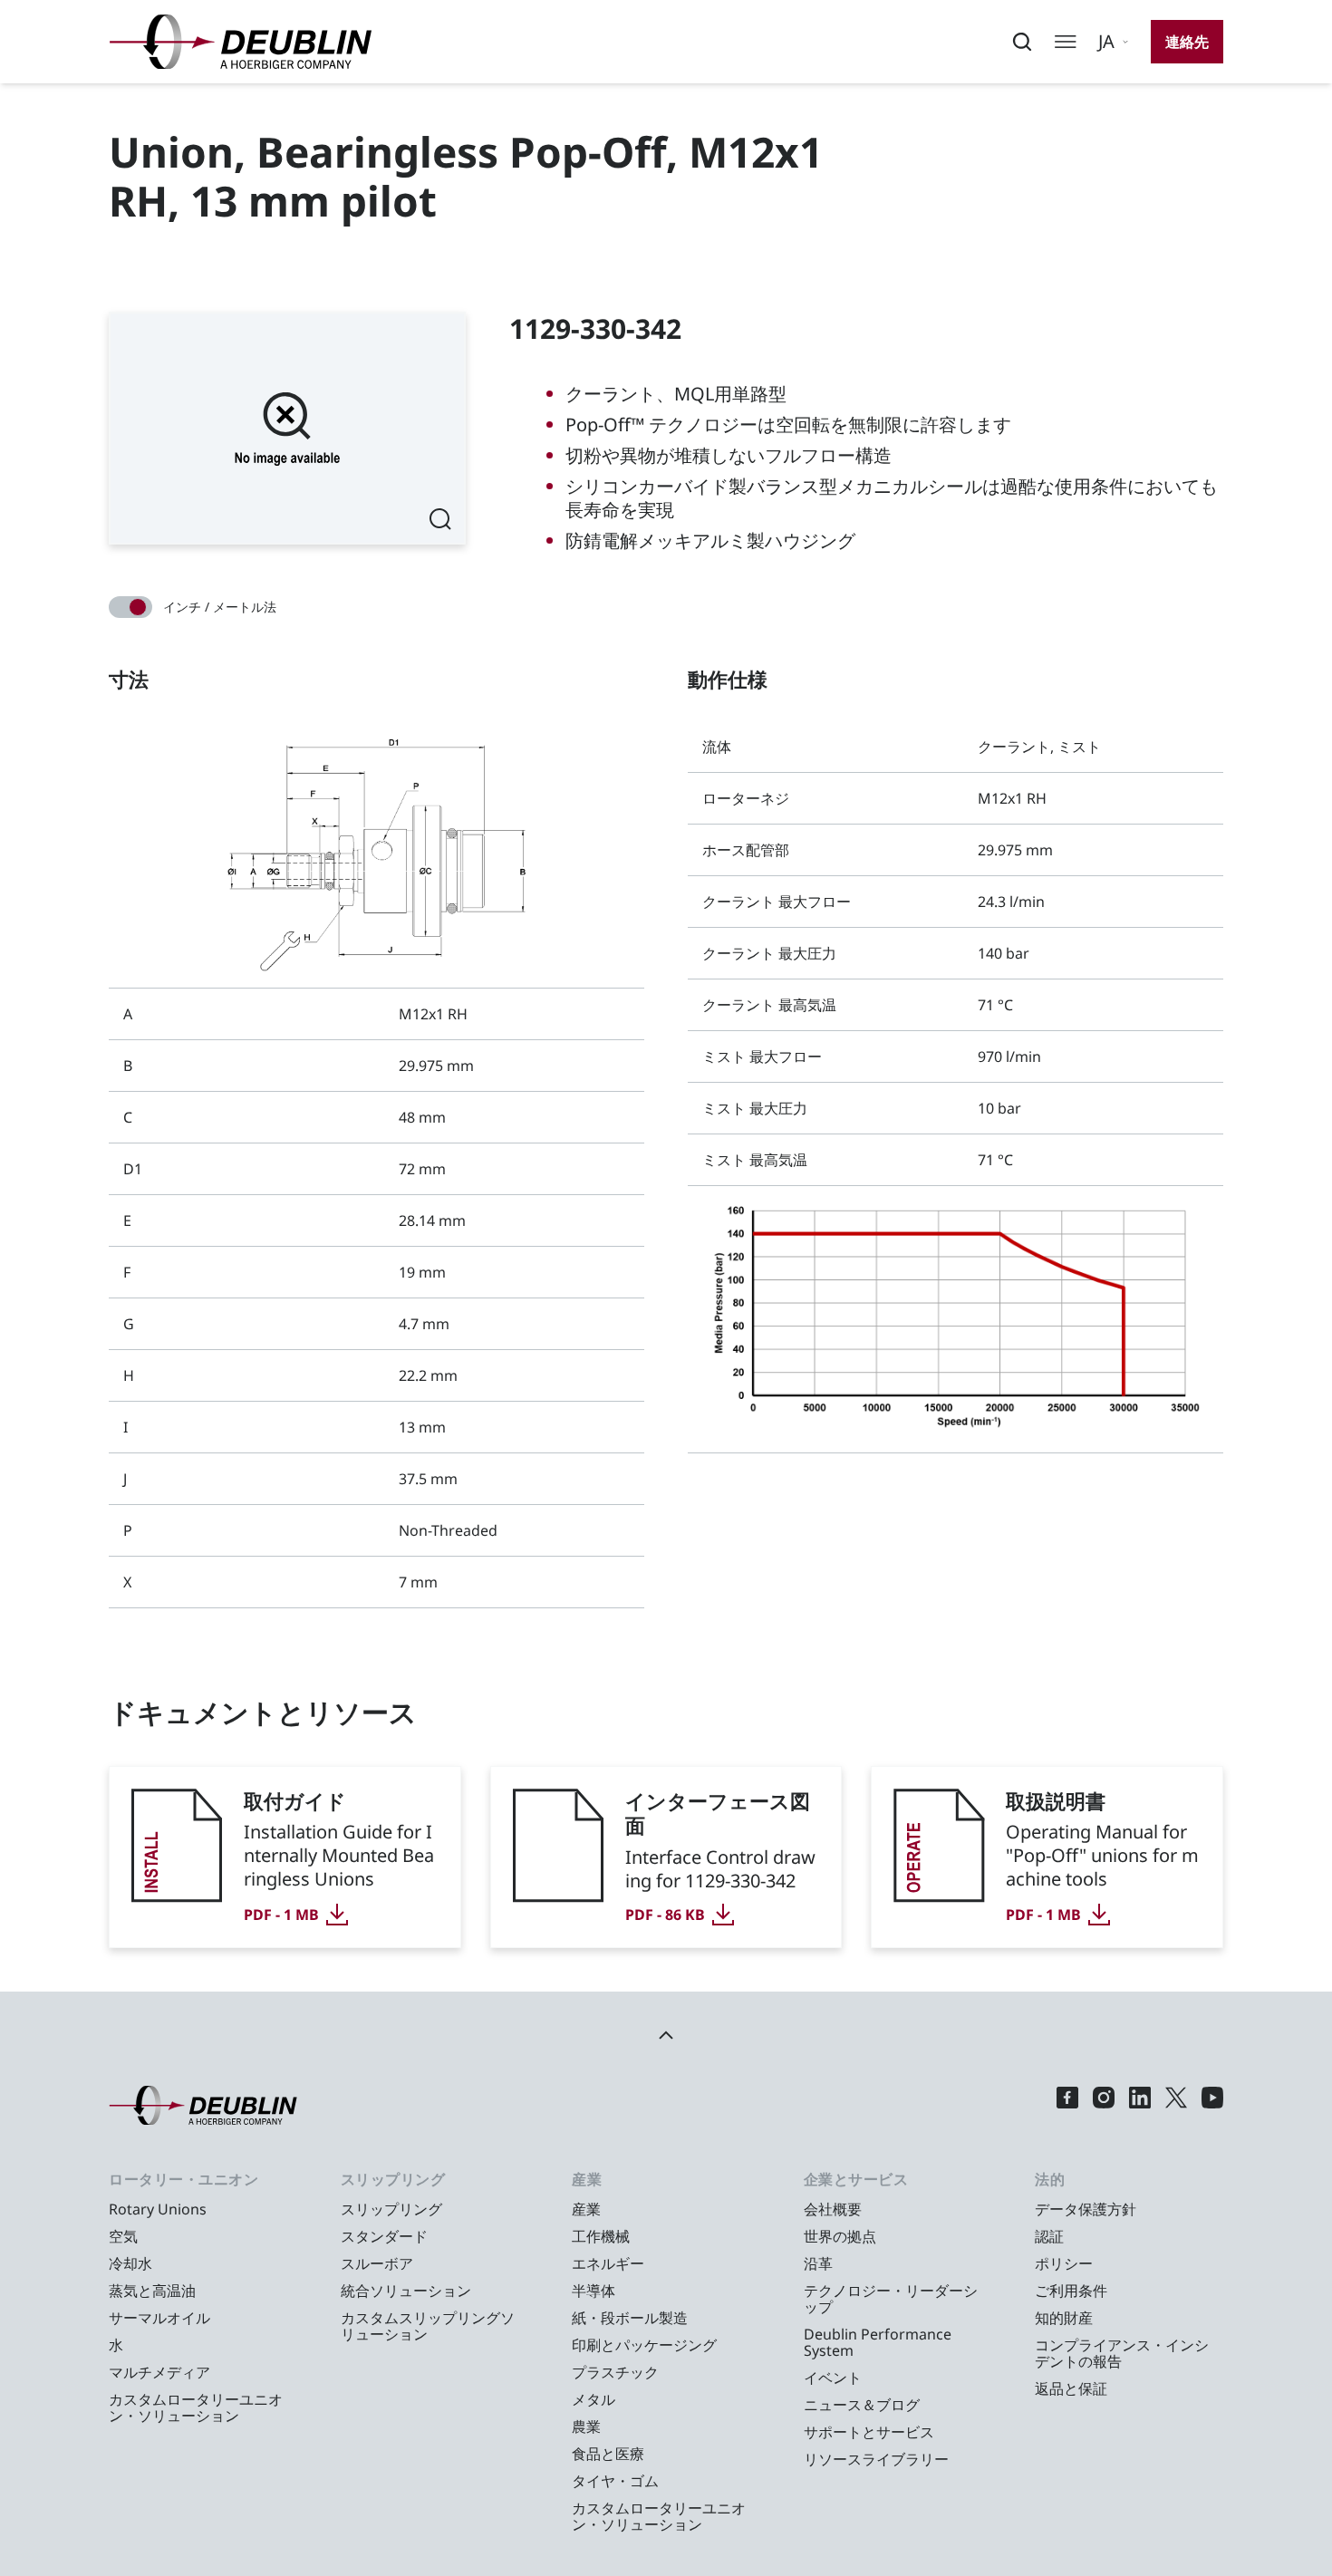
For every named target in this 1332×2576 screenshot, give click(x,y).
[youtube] (1212, 2105)
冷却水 (130, 2263)
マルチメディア (159, 2372)
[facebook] (1067, 2105)
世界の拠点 (840, 2236)
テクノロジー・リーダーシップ (891, 2299)
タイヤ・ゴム (615, 2481)
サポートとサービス (869, 2432)
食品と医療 (608, 2454)
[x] (1176, 2105)
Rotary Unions (158, 2209)
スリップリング (391, 2209)
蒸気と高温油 (152, 2291)
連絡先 (1187, 42)
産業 (586, 2209)
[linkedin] (1140, 2105)
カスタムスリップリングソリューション (428, 2326)
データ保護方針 (1086, 2209)
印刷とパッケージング (644, 2345)
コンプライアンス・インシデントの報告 (1122, 2353)
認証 (1049, 2236)
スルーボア (377, 2263)
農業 (586, 2426)
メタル (594, 2399)
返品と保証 (1071, 2388)
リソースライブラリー (876, 2459)
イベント (833, 2378)
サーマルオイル (159, 2318)
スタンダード (384, 2236)
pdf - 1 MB (281, 1915)
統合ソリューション (406, 2291)
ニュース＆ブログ (862, 2405)
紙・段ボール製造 (630, 2318)
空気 (123, 2236)
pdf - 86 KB (665, 1915)
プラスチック (615, 2372)
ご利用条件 (1071, 2291)
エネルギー (608, 2263)
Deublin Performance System (878, 2342)
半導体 (594, 2291)
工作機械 (601, 2236)
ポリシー (1064, 2263)
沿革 (818, 2263)
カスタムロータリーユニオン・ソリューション (196, 2407)
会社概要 (833, 2209)
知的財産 (1064, 2318)
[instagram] (1104, 2105)
